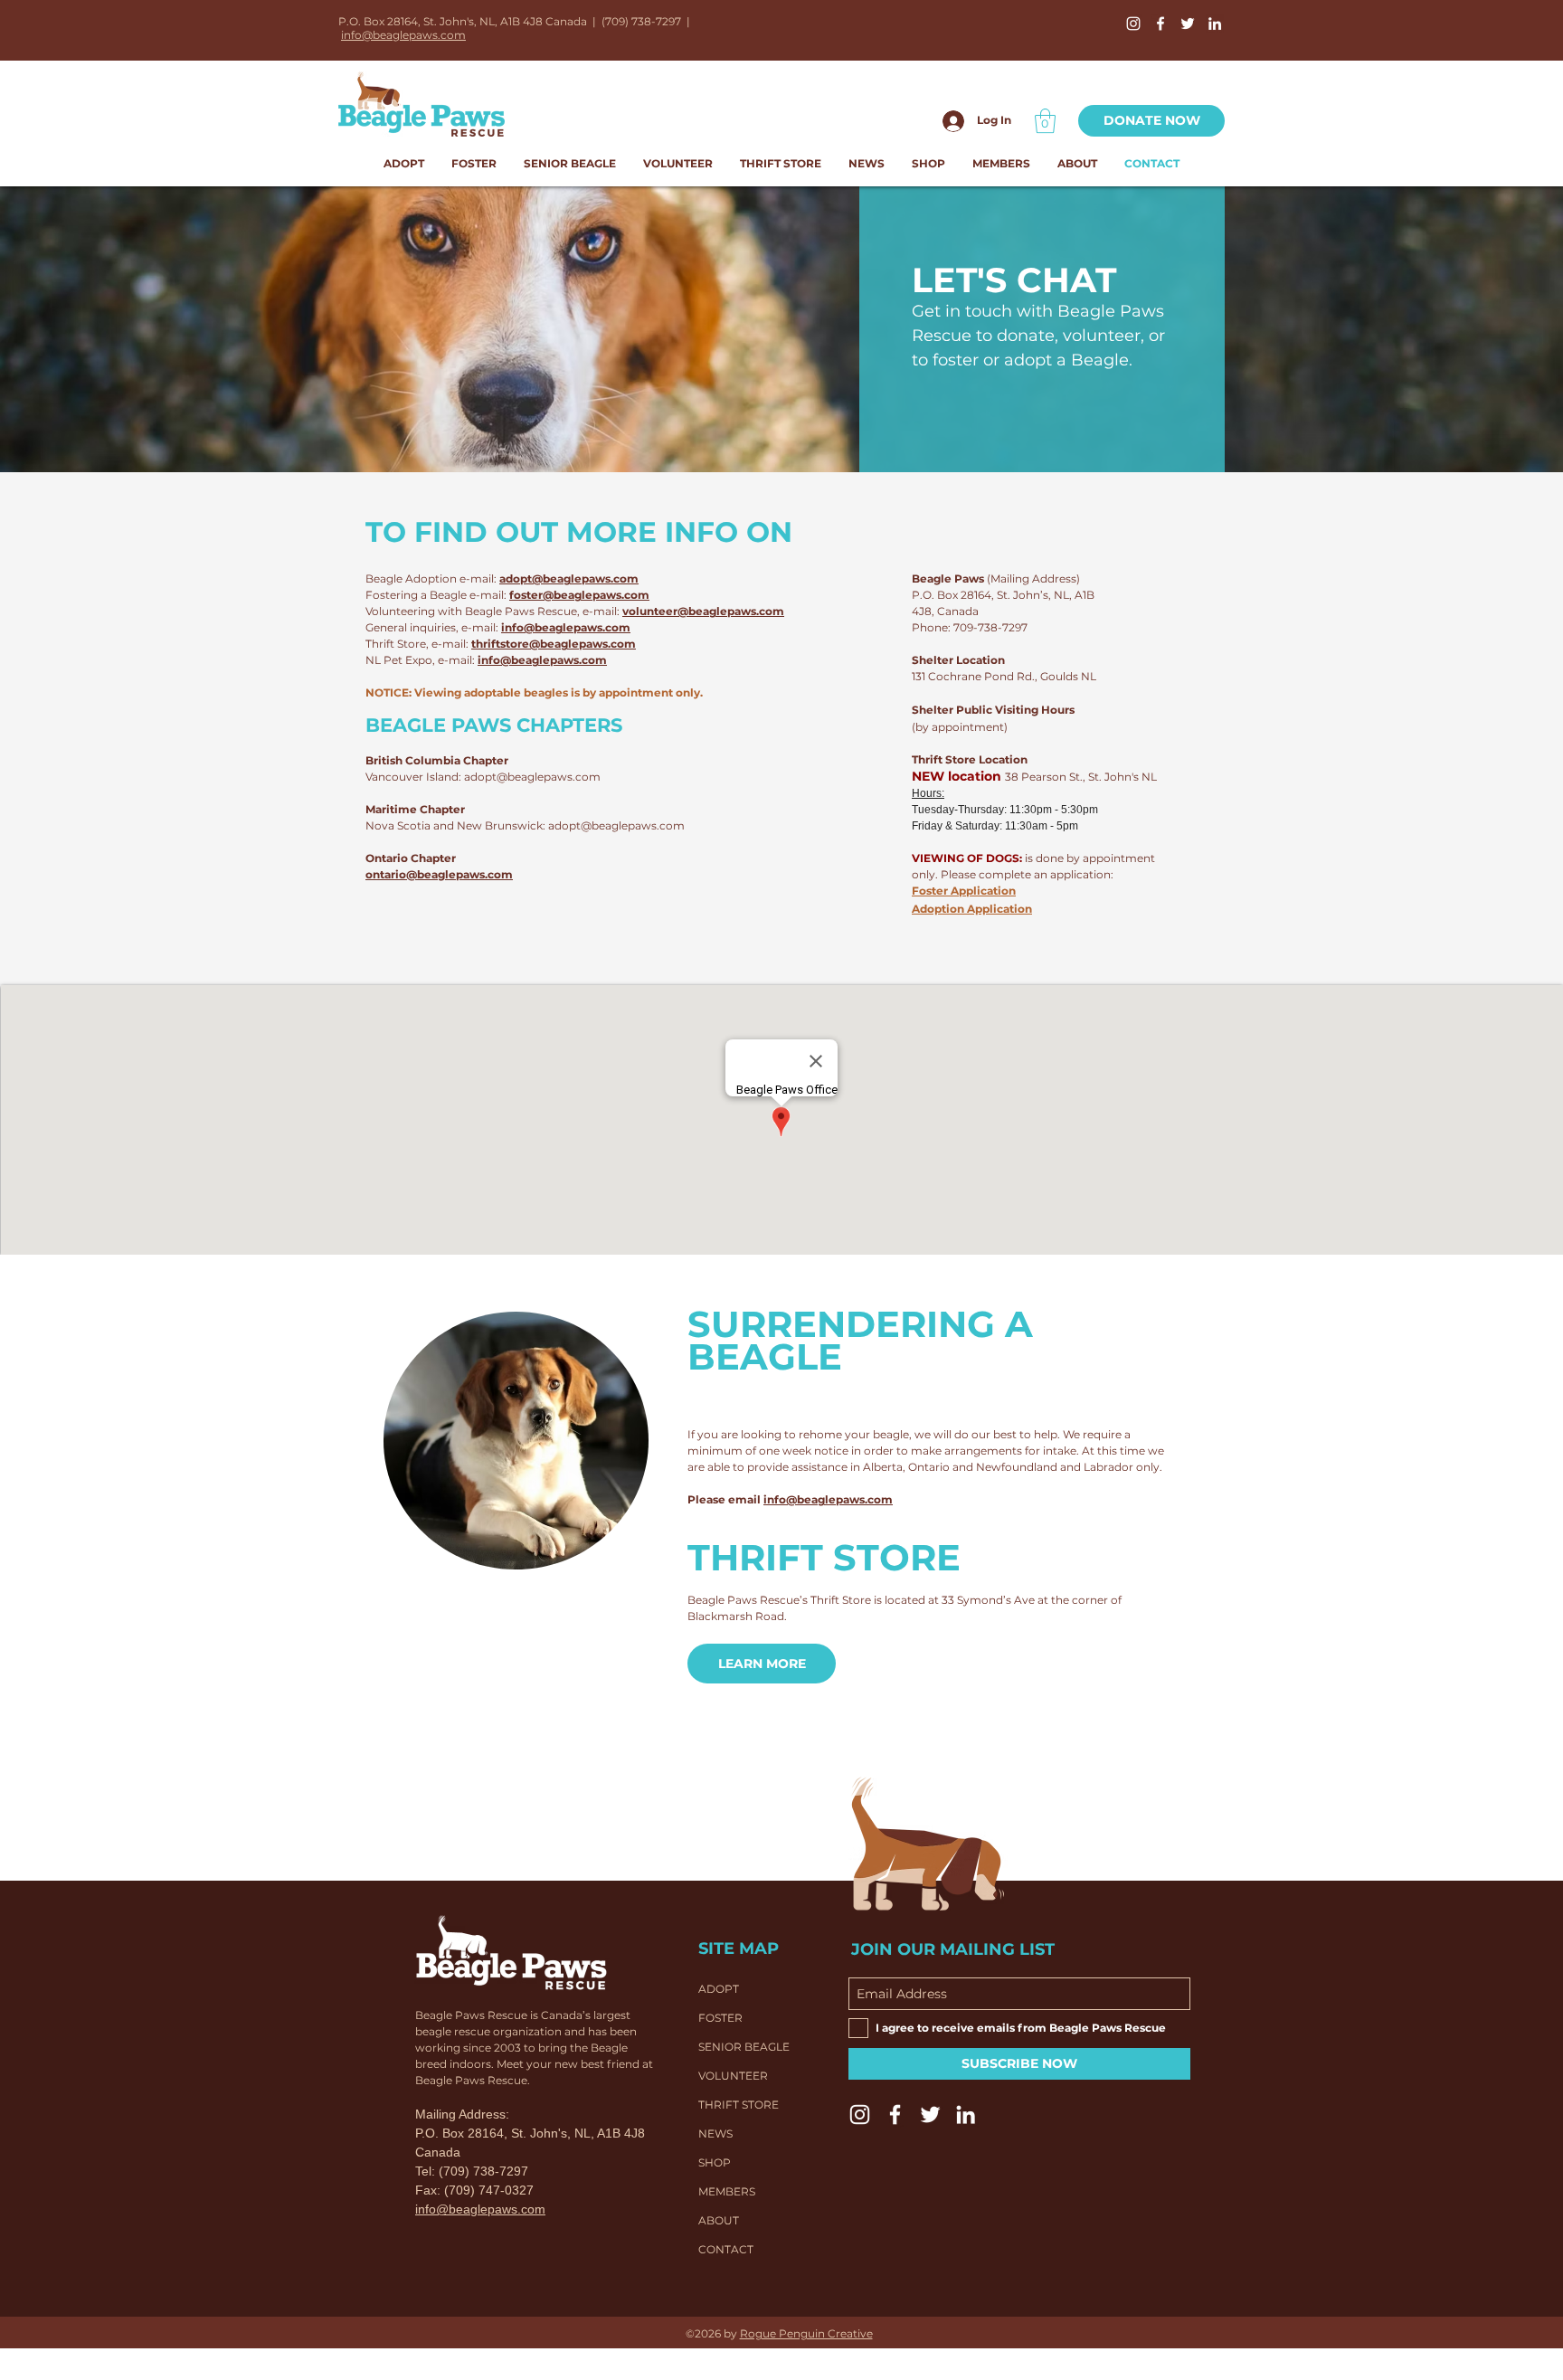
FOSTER (720, 2018)
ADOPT (719, 1989)
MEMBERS (727, 2191)
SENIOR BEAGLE (744, 2047)
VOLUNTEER (733, 2076)
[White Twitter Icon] (1188, 24)
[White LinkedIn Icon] (1215, 24)
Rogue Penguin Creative (806, 2333)
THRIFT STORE (739, 2105)
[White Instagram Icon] (1133, 24)
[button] (1045, 121)
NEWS (715, 2133)
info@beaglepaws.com (403, 35)
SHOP (715, 2162)
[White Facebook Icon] (1160, 24)
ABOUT (719, 2220)
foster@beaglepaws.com (579, 595)
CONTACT (726, 2249)
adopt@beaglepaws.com (569, 578)
